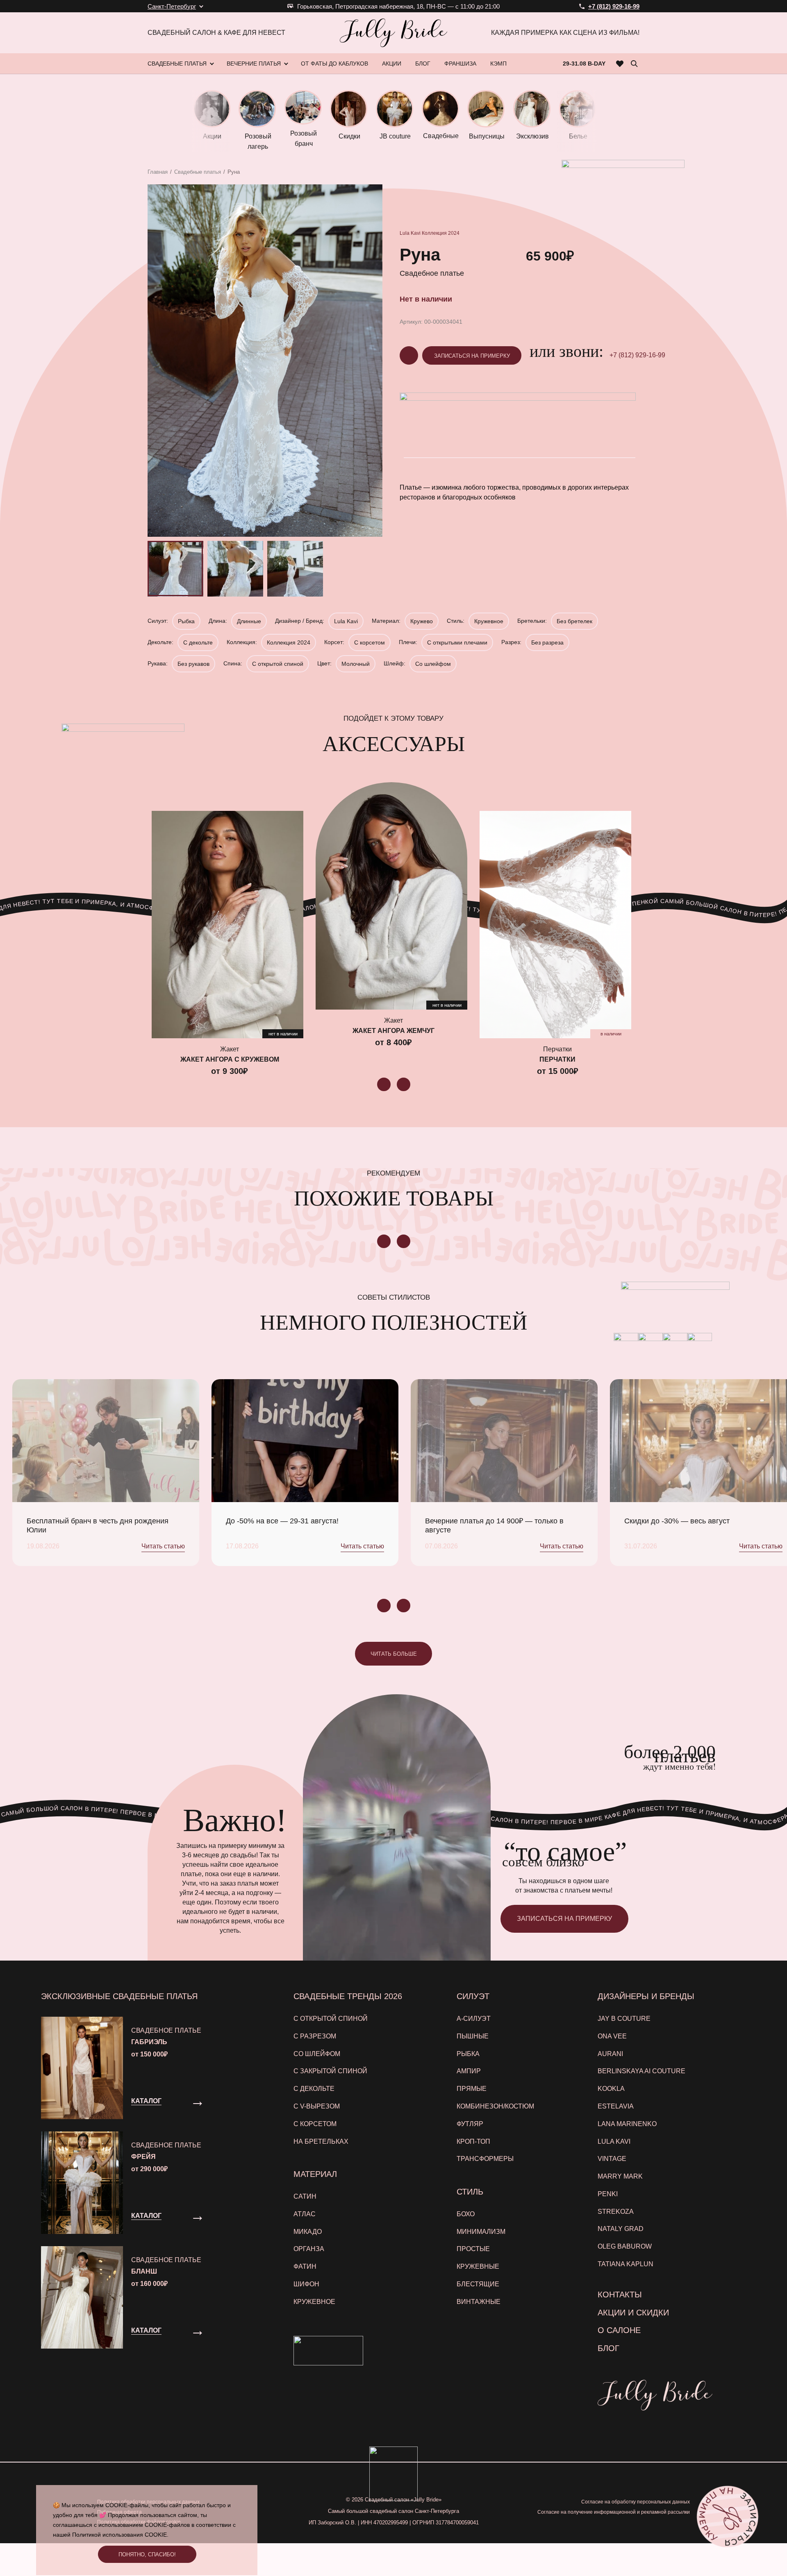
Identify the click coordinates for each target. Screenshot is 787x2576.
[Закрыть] (557, 1188)
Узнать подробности (389, 1377)
